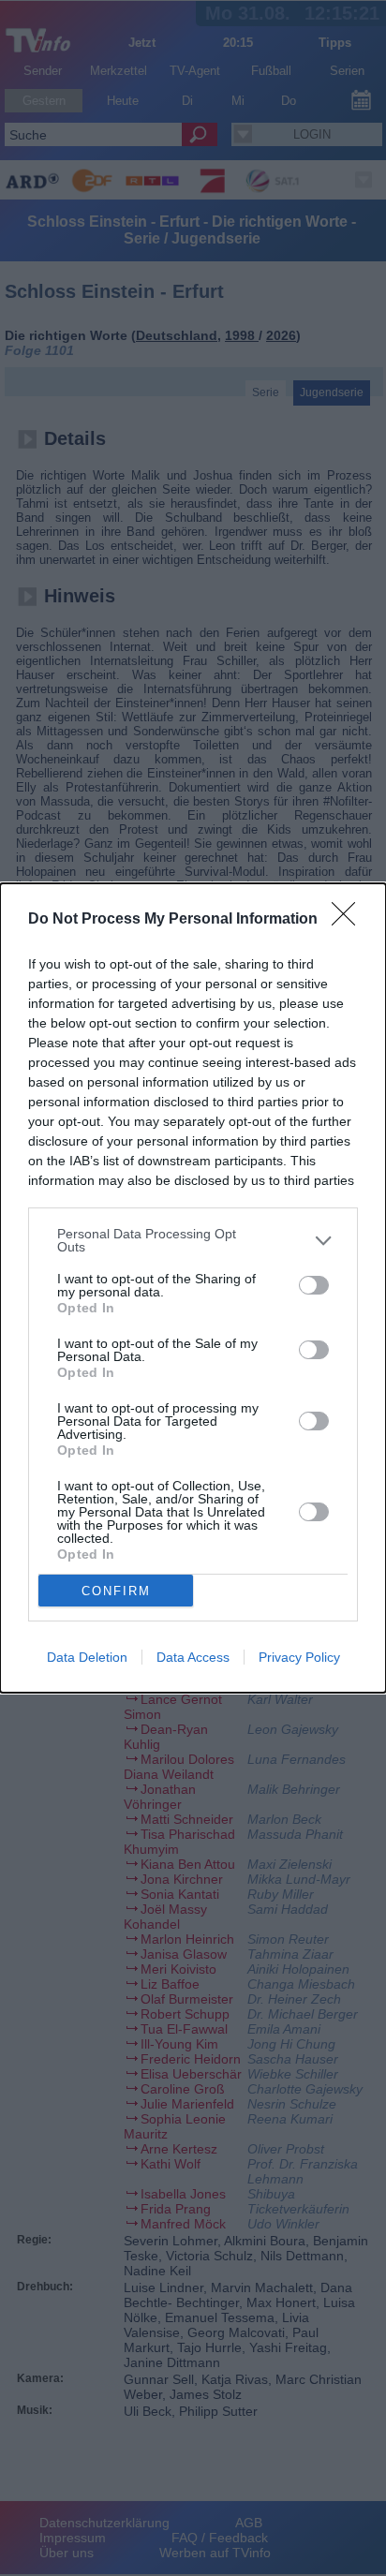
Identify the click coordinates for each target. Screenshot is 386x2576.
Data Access (193, 1657)
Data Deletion (87, 1657)
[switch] (314, 1285)
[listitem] (193, 1240)
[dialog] (193, 1288)
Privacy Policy (299, 1657)
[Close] (349, 920)
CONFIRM (116, 1591)
